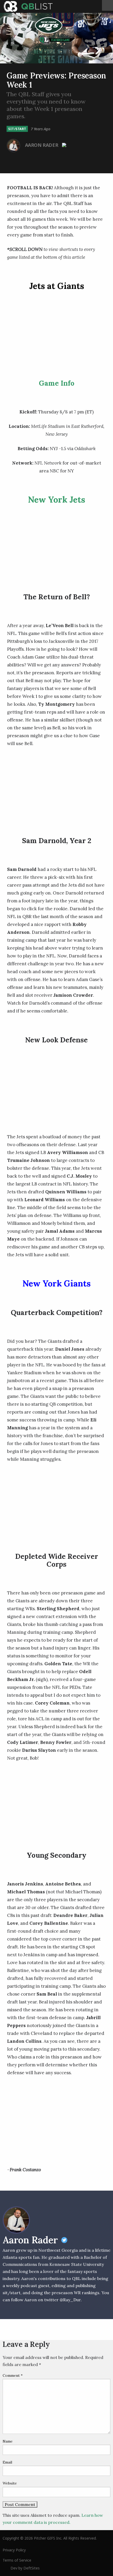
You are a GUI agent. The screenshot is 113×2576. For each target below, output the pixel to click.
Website (10, 2483)
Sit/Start (17, 129)
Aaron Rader (42, 145)
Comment (13, 2375)
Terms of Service (17, 2560)
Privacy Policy (14, 2550)
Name (8, 2441)
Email (7, 2462)
